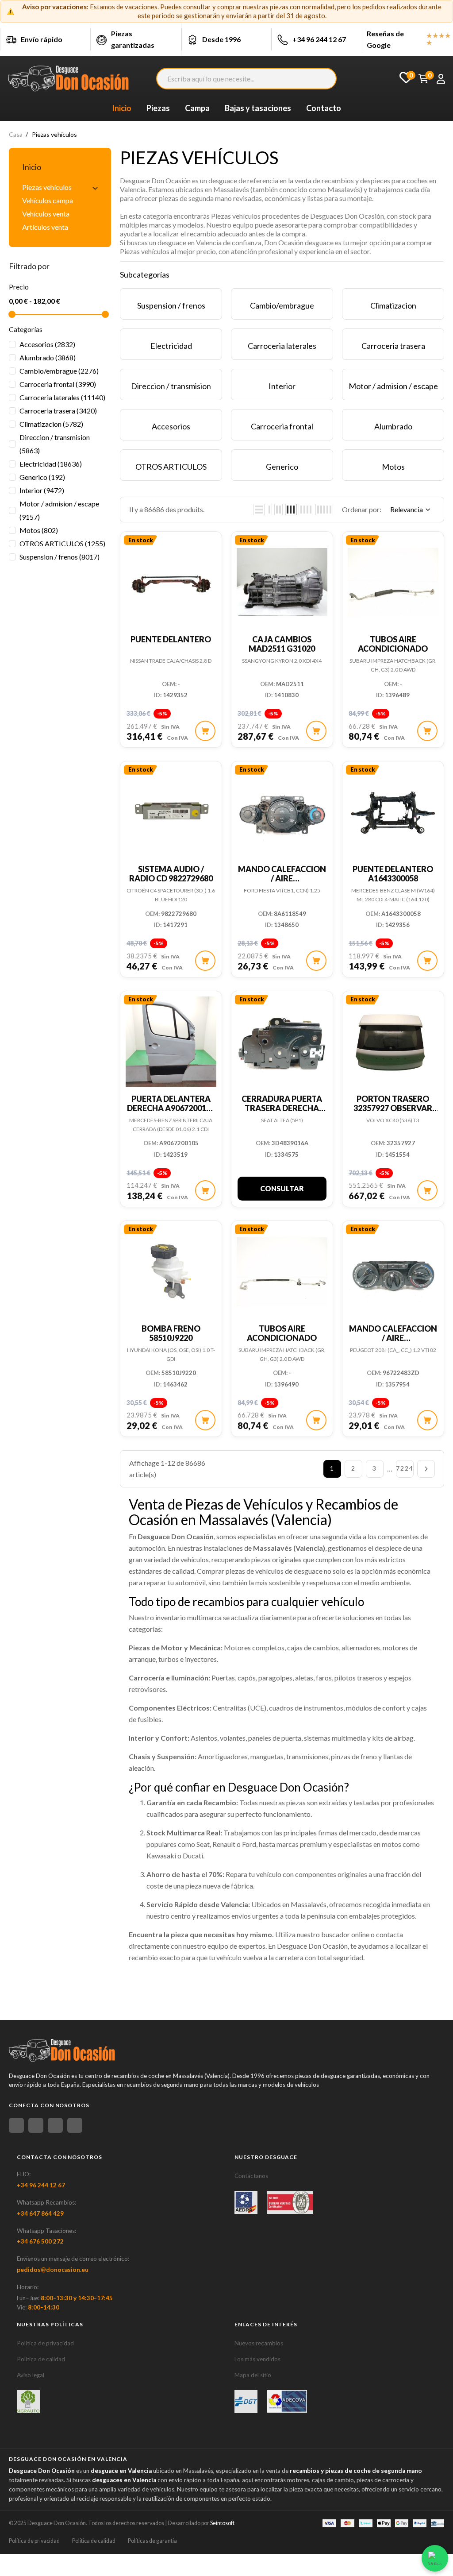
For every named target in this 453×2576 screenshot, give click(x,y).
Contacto (324, 108)
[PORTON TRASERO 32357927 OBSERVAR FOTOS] (393, 1039)
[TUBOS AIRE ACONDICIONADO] (393, 580)
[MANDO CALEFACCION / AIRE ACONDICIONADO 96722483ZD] (393, 1269)
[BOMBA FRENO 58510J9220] (171, 1269)
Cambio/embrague (59, 371)
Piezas (158, 108)
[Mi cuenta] (441, 79)
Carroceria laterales (62, 397)
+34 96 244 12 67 (319, 39)
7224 (405, 1468)
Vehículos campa (48, 200)
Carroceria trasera (58, 411)
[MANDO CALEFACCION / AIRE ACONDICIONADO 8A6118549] (282, 809)
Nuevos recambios (259, 2343)
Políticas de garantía (152, 2541)
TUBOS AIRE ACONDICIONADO (393, 644)
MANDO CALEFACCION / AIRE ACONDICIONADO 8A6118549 (282, 883)
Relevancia (407, 509)
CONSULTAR (282, 1188)
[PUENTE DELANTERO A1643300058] (393, 809)
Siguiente (426, 1469)
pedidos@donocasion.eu (53, 2270)
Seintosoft (222, 2523)
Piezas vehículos (47, 187)
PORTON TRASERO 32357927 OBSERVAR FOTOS (393, 1108)
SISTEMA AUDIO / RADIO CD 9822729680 (171, 874)
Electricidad (51, 464)
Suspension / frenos (60, 557)
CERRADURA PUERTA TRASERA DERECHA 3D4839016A (282, 1108)
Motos (39, 530)
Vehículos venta (46, 214)
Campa (197, 108)
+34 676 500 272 (40, 2241)
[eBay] (36, 2125)
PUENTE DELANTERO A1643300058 (393, 874)
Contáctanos (251, 2176)
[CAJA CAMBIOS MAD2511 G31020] (282, 580)
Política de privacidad (45, 2343)
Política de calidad (41, 2359)
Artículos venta (45, 227)
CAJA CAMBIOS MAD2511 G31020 (282, 644)
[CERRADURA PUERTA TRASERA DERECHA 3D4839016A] (282, 1039)
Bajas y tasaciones (258, 108)
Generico (42, 477)
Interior (42, 490)
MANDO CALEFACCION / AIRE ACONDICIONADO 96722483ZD (393, 1342)
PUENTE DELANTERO (171, 639)
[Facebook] (16, 2125)
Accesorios (47, 344)
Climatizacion (51, 424)
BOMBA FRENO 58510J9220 (171, 1333)
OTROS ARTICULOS (62, 543)
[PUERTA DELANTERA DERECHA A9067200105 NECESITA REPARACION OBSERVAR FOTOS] (171, 1039)
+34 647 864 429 (40, 2213)
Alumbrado (48, 357)
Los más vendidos (257, 2359)
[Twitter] (55, 2125)
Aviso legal (31, 2375)
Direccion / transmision (55, 444)
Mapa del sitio (253, 2375)
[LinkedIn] (75, 2125)
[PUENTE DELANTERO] (171, 580)
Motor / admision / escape (59, 510)
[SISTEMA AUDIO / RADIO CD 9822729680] (171, 809)
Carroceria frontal (58, 384)
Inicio (32, 167)
